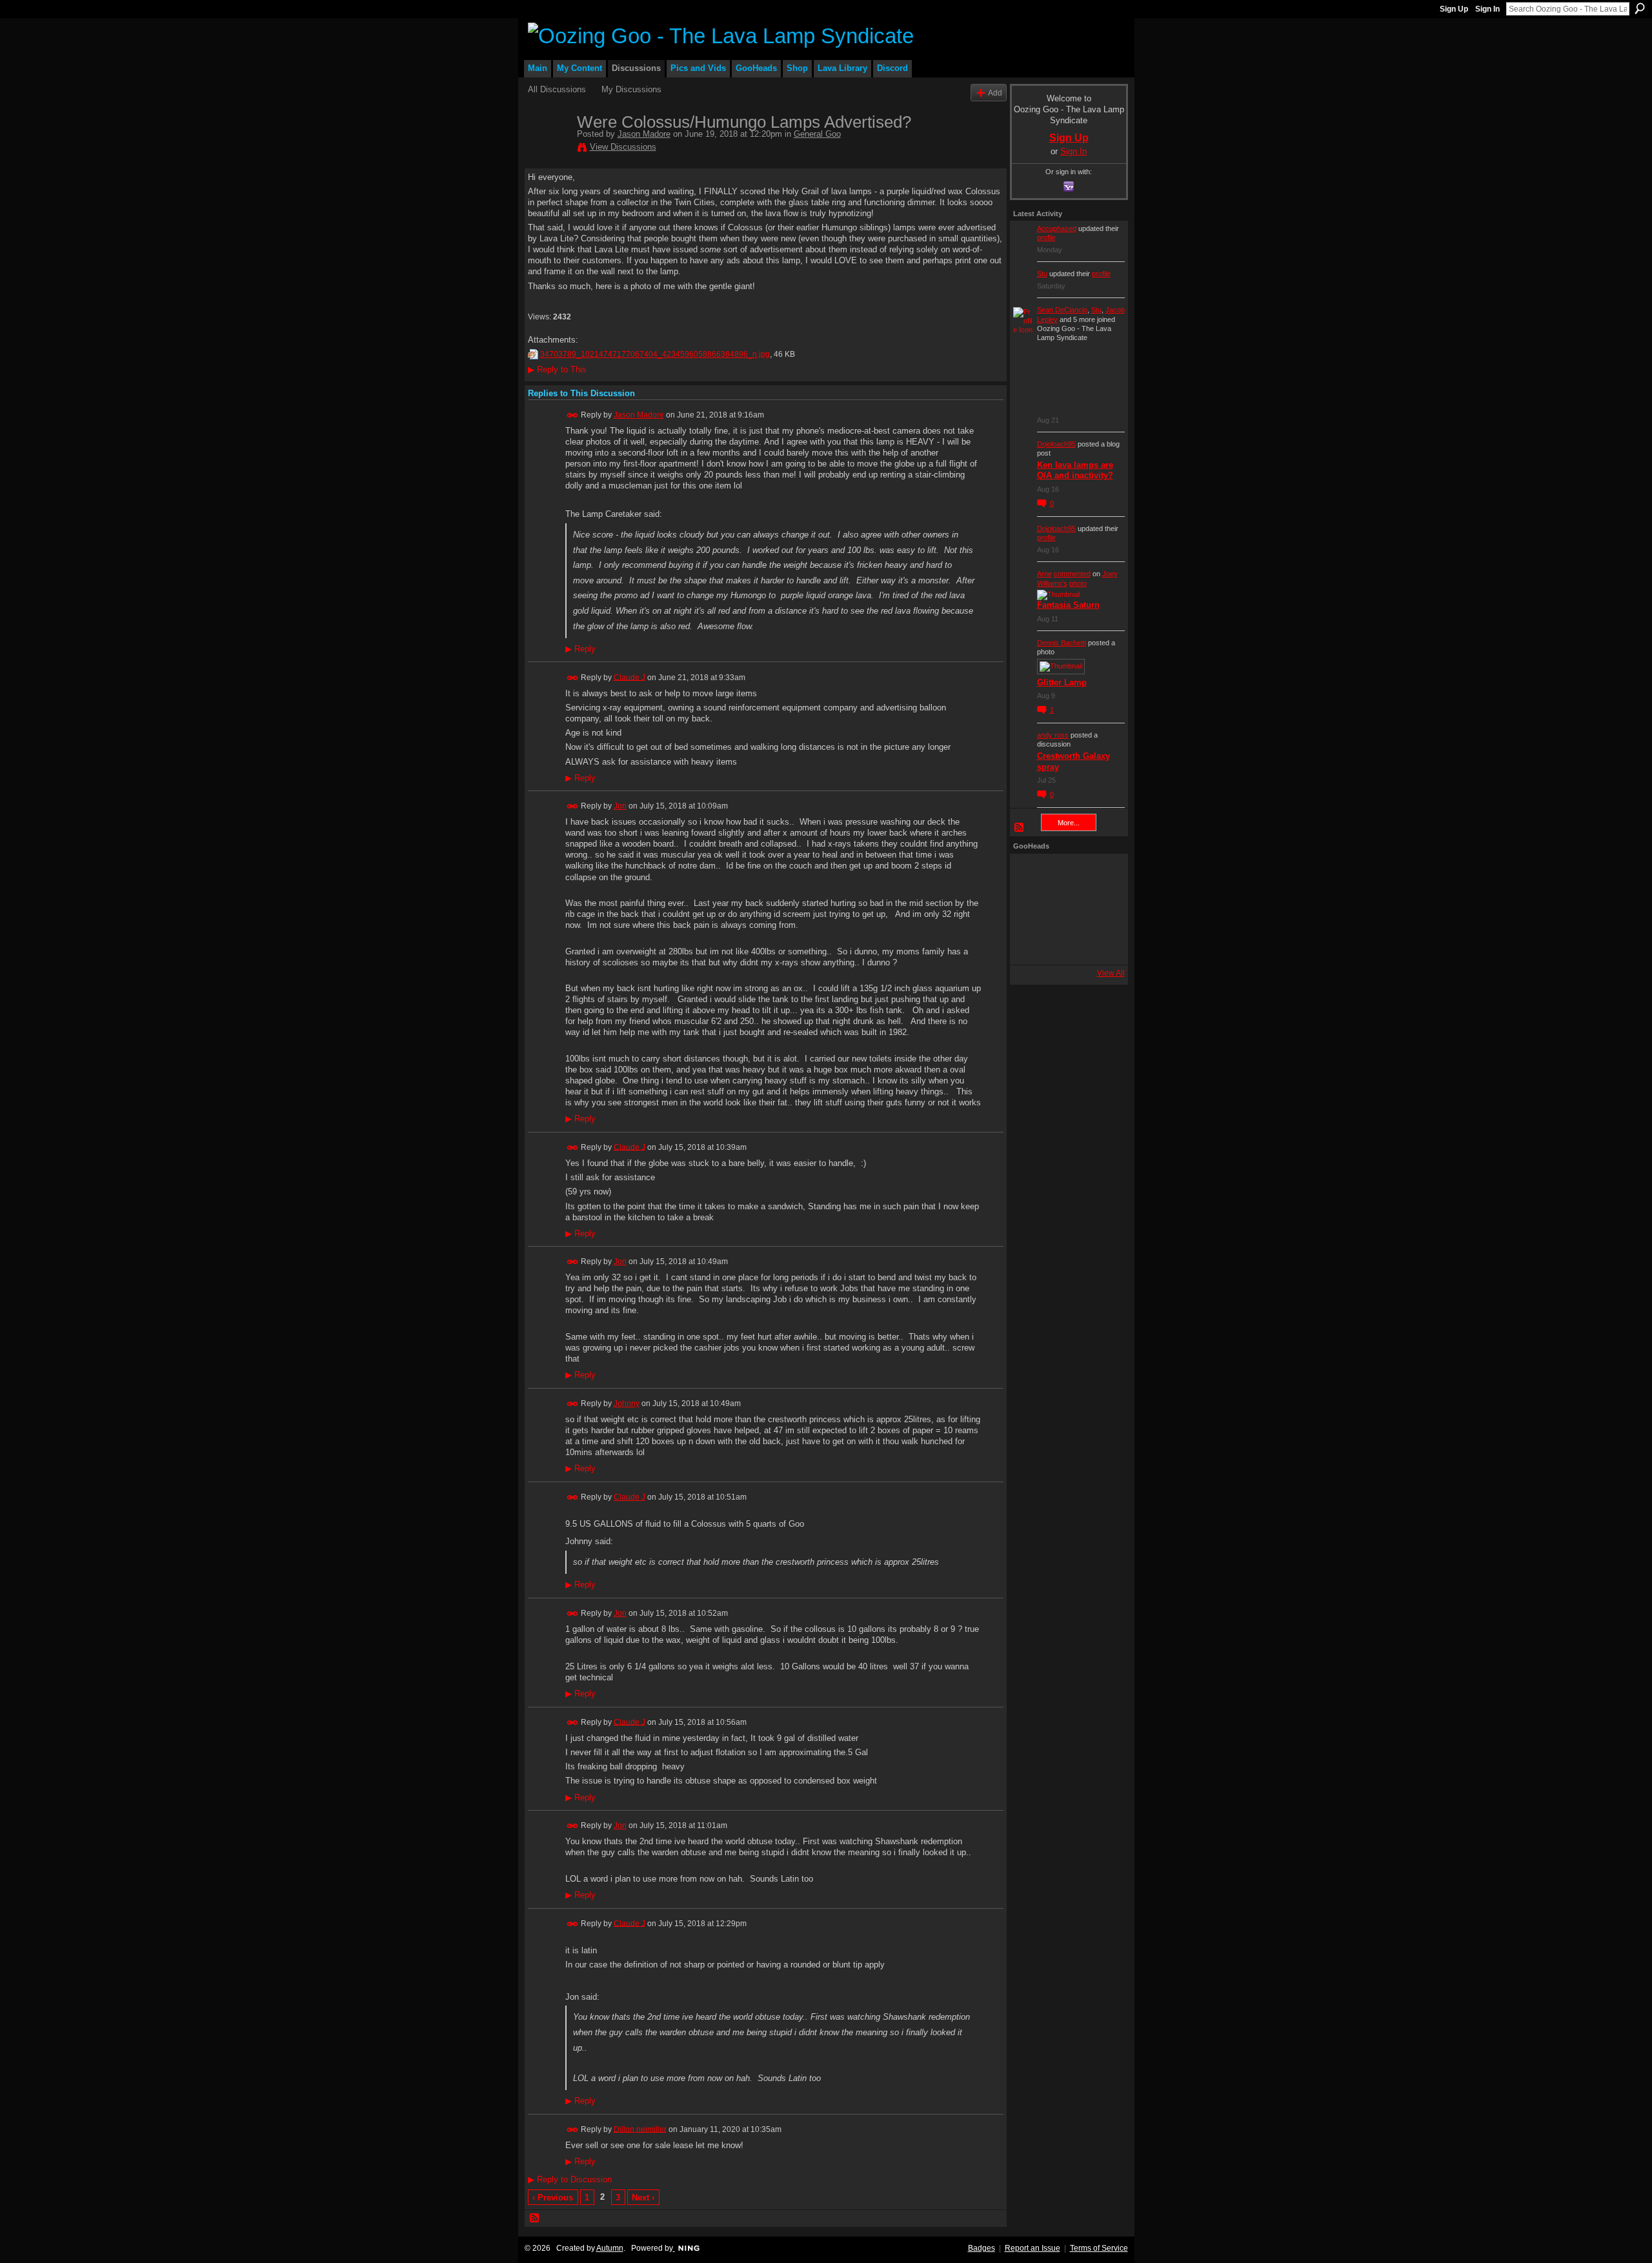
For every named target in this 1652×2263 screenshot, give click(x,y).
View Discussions (623, 147)
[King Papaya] (1031, 874)
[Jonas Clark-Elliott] (1031, 909)
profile (1046, 237)
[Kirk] (1065, 909)
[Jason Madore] (549, 149)
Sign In (1487, 9)
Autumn (610, 2248)
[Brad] (1100, 909)
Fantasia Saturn (1068, 605)
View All (1111, 973)
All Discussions (557, 89)
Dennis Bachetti (1062, 643)
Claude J (630, 677)
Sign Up (1454, 9)
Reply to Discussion (570, 2179)
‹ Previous (553, 2198)
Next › (643, 2198)
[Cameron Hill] (1065, 874)
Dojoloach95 (1056, 444)
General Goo (817, 134)
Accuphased (1057, 228)
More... (1069, 823)
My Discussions (631, 89)
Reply (580, 649)
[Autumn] (1031, 944)
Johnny (627, 1403)
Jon (620, 806)
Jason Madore (644, 134)
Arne (1044, 574)
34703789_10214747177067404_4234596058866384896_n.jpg (655, 354)
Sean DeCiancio (1062, 310)
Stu (1042, 274)
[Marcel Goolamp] (1100, 944)
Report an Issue (1032, 2248)
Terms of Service (1099, 2248)
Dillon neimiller (640, 2129)
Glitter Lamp (1062, 682)
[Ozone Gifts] (1100, 874)
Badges (982, 2248)
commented (1072, 574)
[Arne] (1065, 944)
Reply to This (557, 369)
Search (1640, 8)
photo (1078, 583)
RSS (535, 2218)
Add (995, 93)
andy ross (1053, 735)
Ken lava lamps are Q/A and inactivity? (1075, 470)
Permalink (573, 415)
